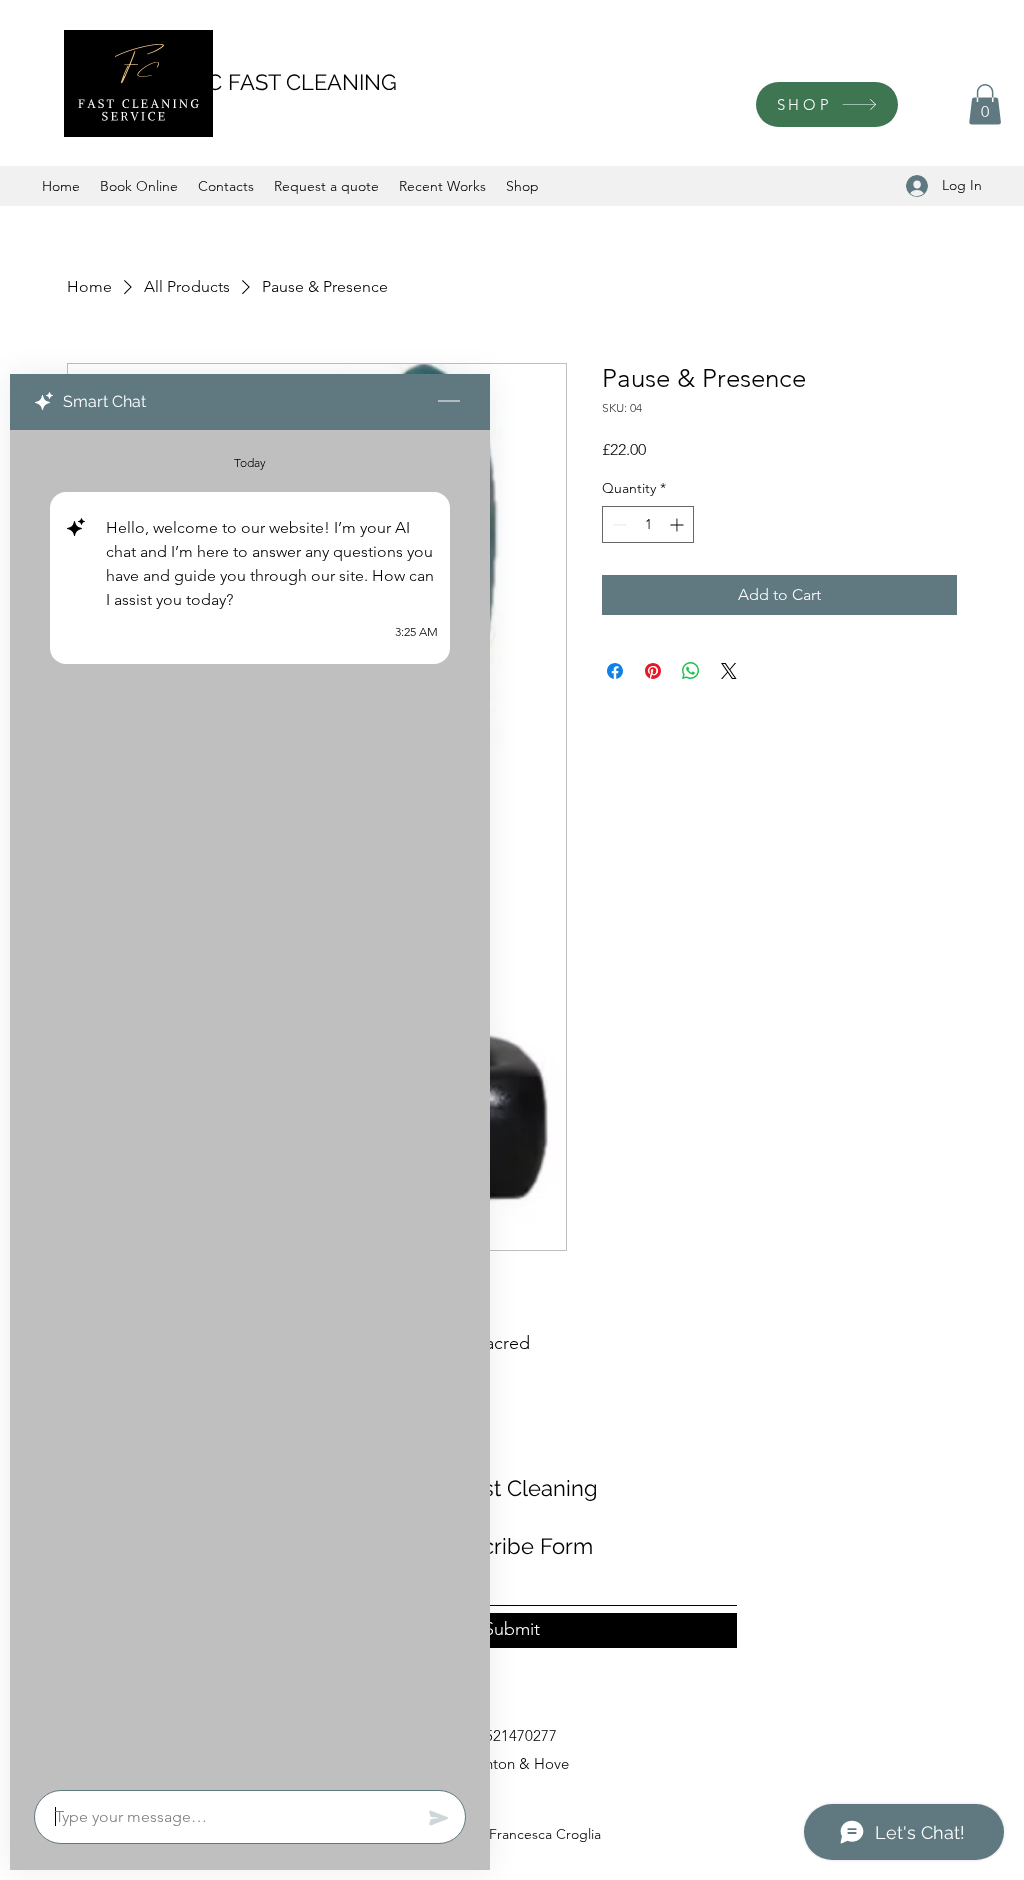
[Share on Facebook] (615, 671)
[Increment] (678, 524)
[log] (250, 1104)
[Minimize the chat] (449, 402)
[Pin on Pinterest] (653, 671)
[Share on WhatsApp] (691, 671)
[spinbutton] (648, 524)
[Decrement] (617, 524)
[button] (985, 104)
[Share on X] (729, 671)
